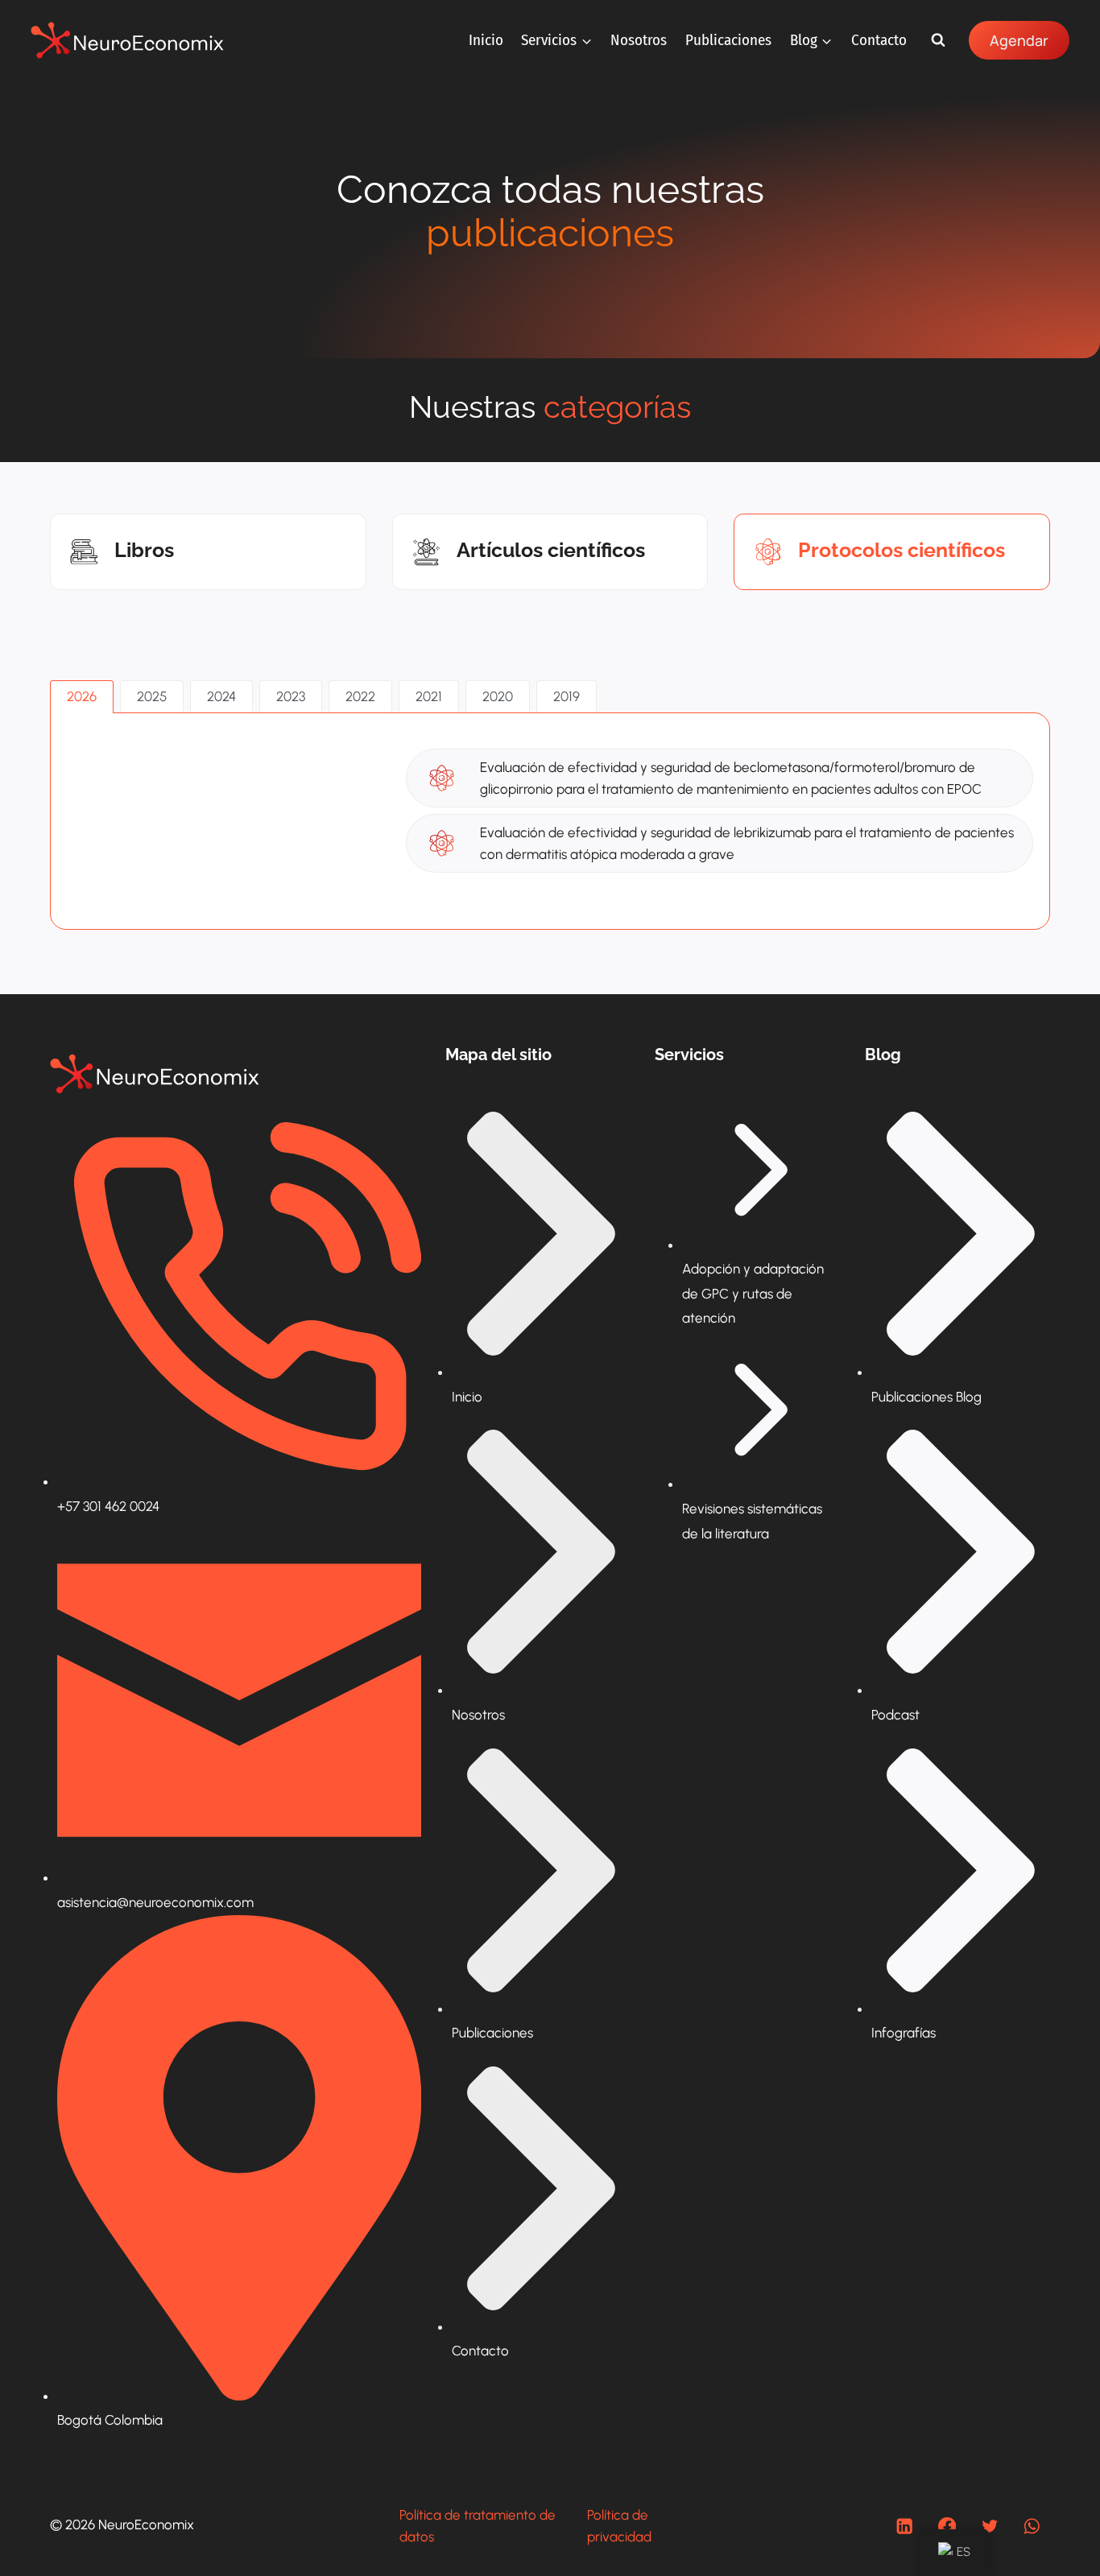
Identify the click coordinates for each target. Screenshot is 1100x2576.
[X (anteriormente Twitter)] (989, 2526)
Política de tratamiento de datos (478, 2526)
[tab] (82, 697)
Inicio (486, 40)
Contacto (879, 40)
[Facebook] (947, 2526)
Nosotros (639, 40)
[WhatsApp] (1032, 2526)
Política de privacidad (619, 2526)
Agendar (1019, 40)
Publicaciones (728, 40)
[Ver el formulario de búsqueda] (938, 40)
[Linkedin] (905, 2526)
